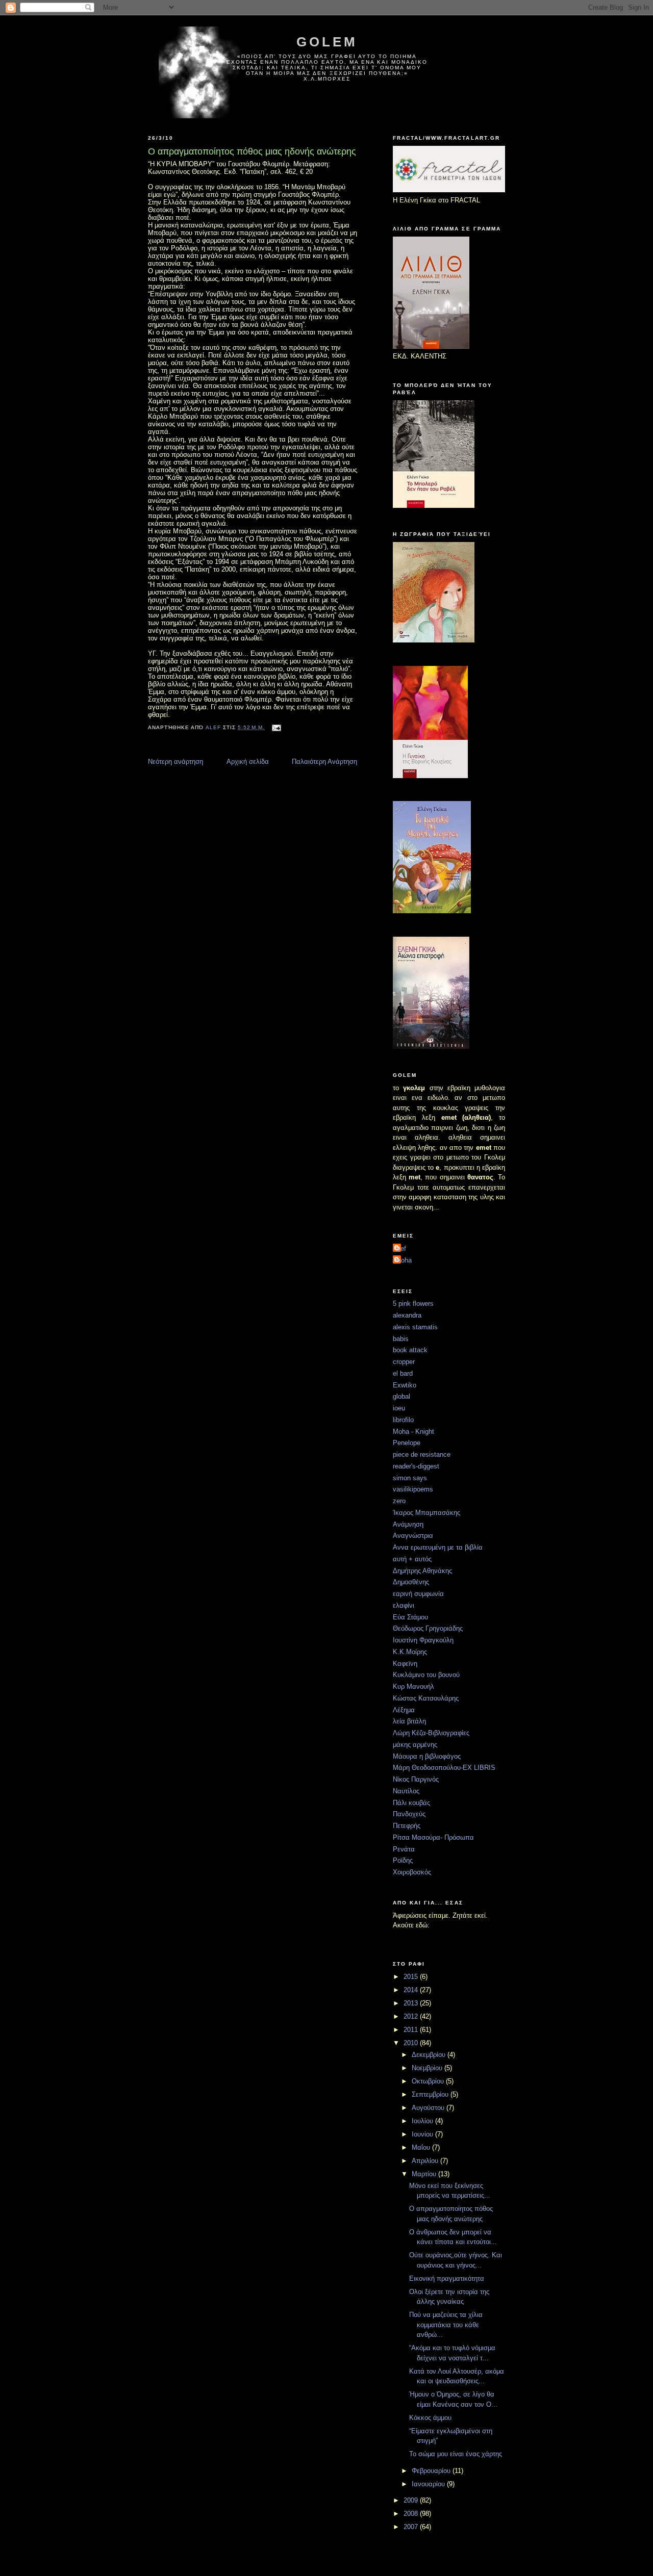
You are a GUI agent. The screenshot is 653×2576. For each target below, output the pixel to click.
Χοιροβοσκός (412, 1872)
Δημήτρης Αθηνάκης (422, 1571)
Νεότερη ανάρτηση (175, 762)
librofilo (403, 1420)
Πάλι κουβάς (411, 1803)
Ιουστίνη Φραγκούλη (423, 1640)
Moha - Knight (413, 1432)
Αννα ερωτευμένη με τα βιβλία (438, 1547)
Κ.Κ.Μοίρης (410, 1652)
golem (327, 42)
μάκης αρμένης (415, 1745)
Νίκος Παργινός (416, 1779)
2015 (412, 1977)
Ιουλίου (423, 2121)
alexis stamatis (415, 1327)
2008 (412, 2514)
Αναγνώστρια (413, 1536)
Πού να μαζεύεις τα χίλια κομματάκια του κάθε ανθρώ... (446, 2325)
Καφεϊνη (405, 1664)
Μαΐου (422, 2147)
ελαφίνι (404, 1605)
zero (399, 1501)
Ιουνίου (423, 2134)
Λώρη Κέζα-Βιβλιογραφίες (431, 1733)
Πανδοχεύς (409, 1814)
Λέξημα (404, 1710)
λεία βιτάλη (409, 1721)
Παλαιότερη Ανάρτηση (324, 762)
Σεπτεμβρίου (431, 2094)
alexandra (407, 1315)
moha (404, 1260)
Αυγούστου (429, 2108)
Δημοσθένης (411, 1582)
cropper (404, 1362)
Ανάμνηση (408, 1524)
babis (401, 1339)
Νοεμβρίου (428, 2068)
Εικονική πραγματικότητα (447, 2278)
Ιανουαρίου (429, 2484)
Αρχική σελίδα (248, 762)
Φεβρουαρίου (432, 2471)
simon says (410, 1478)
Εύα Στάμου (410, 1617)
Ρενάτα (404, 1849)
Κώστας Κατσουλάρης (426, 1698)
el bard (403, 1373)
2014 (412, 1990)
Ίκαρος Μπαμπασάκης (426, 1513)
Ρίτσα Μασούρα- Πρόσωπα (433, 1837)
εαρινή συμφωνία (418, 1594)
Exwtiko (405, 1385)
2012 (412, 2016)
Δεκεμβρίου (430, 2055)
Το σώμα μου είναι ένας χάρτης (456, 2454)
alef (401, 1248)
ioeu (399, 1408)
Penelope (407, 1443)
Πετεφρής (407, 1826)
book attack (410, 1350)
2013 (412, 2003)
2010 (412, 2043)
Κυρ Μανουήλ (413, 1686)
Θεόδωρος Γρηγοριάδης (428, 1628)
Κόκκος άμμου (430, 2418)
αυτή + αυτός (412, 1559)
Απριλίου (426, 2161)
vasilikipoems (413, 1489)
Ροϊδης (403, 1860)
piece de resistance (422, 1454)
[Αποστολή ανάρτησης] (276, 727)
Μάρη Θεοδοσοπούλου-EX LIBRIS (444, 1768)
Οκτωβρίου (429, 2081)
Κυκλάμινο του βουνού (426, 1675)
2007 (412, 2527)
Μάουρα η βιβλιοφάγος (427, 1756)
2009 (412, 2500)
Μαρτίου (425, 2174)
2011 (412, 2030)
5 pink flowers (413, 1304)
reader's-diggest (416, 1466)
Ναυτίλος (406, 1791)
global (401, 1396)
